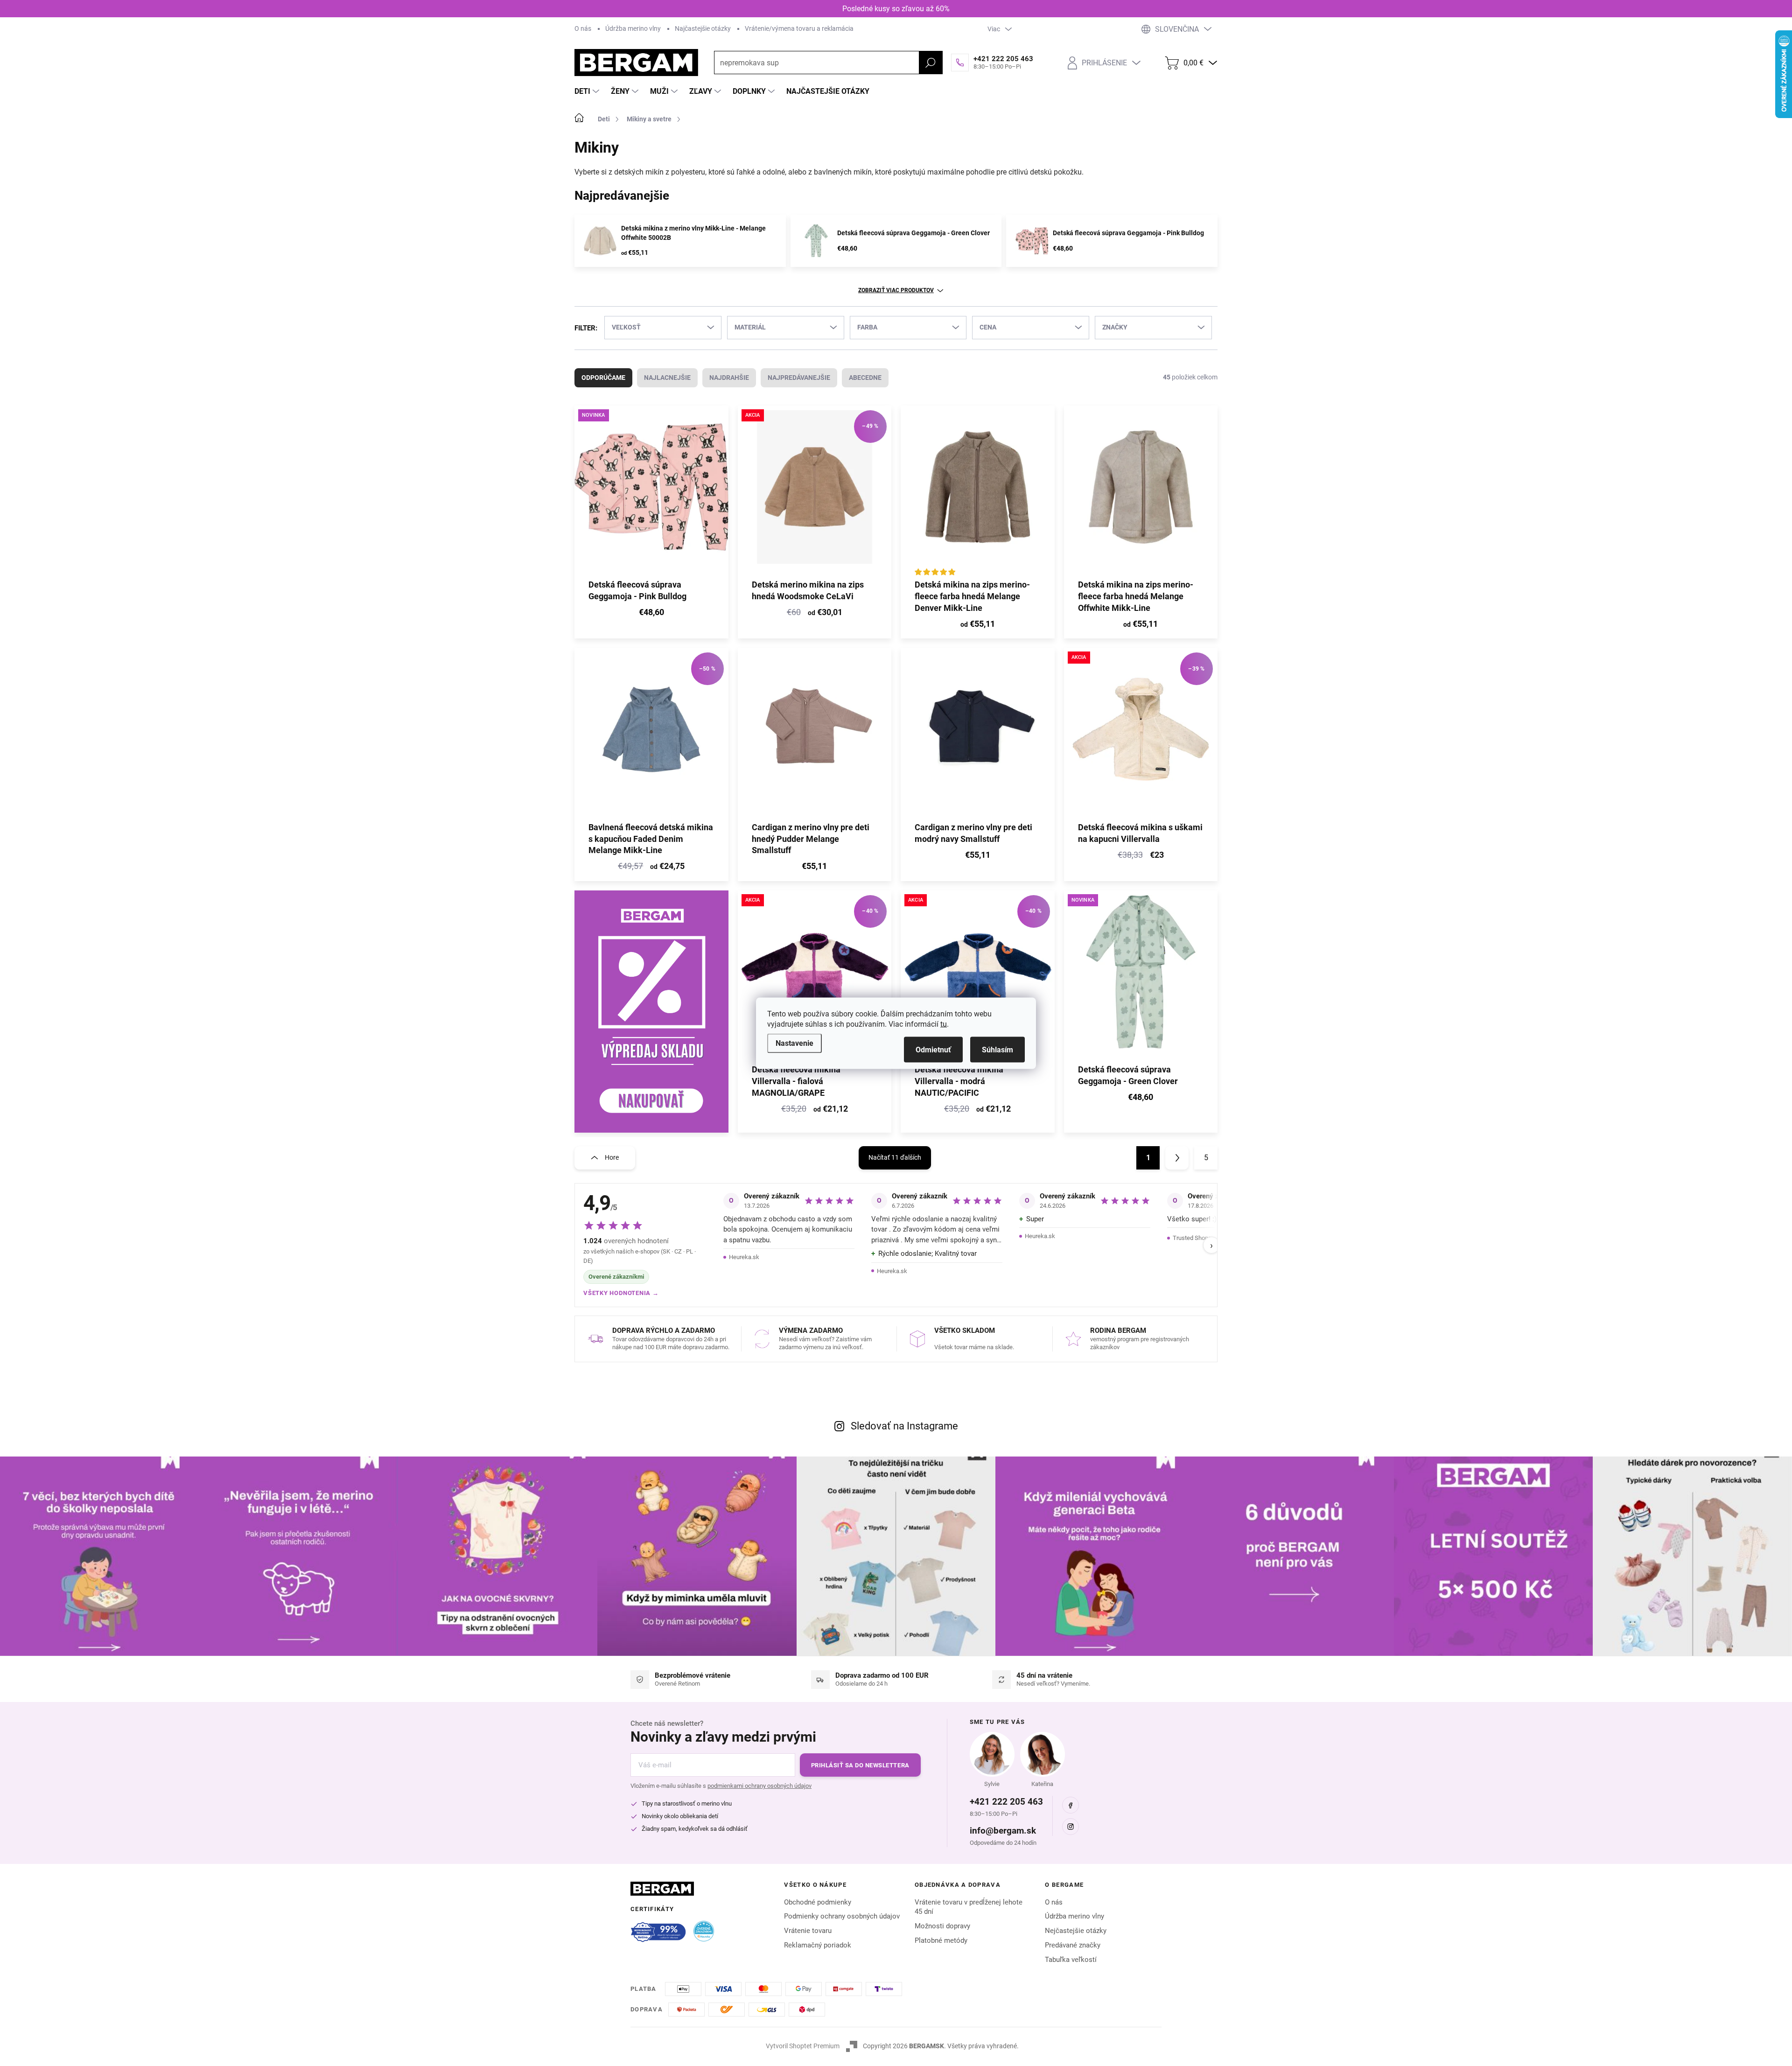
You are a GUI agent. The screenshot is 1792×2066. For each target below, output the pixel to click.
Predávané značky (1073, 1945)
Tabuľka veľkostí (1071, 1960)
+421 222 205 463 (1006, 1802)
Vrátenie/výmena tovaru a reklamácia (799, 28)
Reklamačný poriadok (818, 1945)
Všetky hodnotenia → (621, 1293)
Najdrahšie (729, 378)
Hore (612, 1157)
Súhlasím (997, 1049)
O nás (583, 28)
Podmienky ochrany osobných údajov (842, 1916)
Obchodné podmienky (818, 1902)
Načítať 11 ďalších (895, 1157)
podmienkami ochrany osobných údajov (759, 1786)
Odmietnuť (933, 1049)
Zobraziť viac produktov (896, 290)
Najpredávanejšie (799, 378)
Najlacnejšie (667, 378)
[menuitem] (588, 91)
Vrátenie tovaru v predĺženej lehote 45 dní (969, 1907)
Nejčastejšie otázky (1076, 1931)
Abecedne (865, 378)
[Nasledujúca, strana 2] (1177, 1158)
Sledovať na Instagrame (904, 1426)
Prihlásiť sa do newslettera (860, 1765)
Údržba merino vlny (633, 28)
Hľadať (931, 63)
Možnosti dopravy (942, 1926)
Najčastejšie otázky (703, 28)
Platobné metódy (941, 1940)
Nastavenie (794, 1043)
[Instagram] (1071, 1827)
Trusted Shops (1192, 1238)
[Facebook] (1071, 1805)
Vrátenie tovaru (808, 1931)
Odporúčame (603, 378)
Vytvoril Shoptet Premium (803, 2046)
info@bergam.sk (1003, 1831)
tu (944, 1024)
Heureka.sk (744, 1257)
